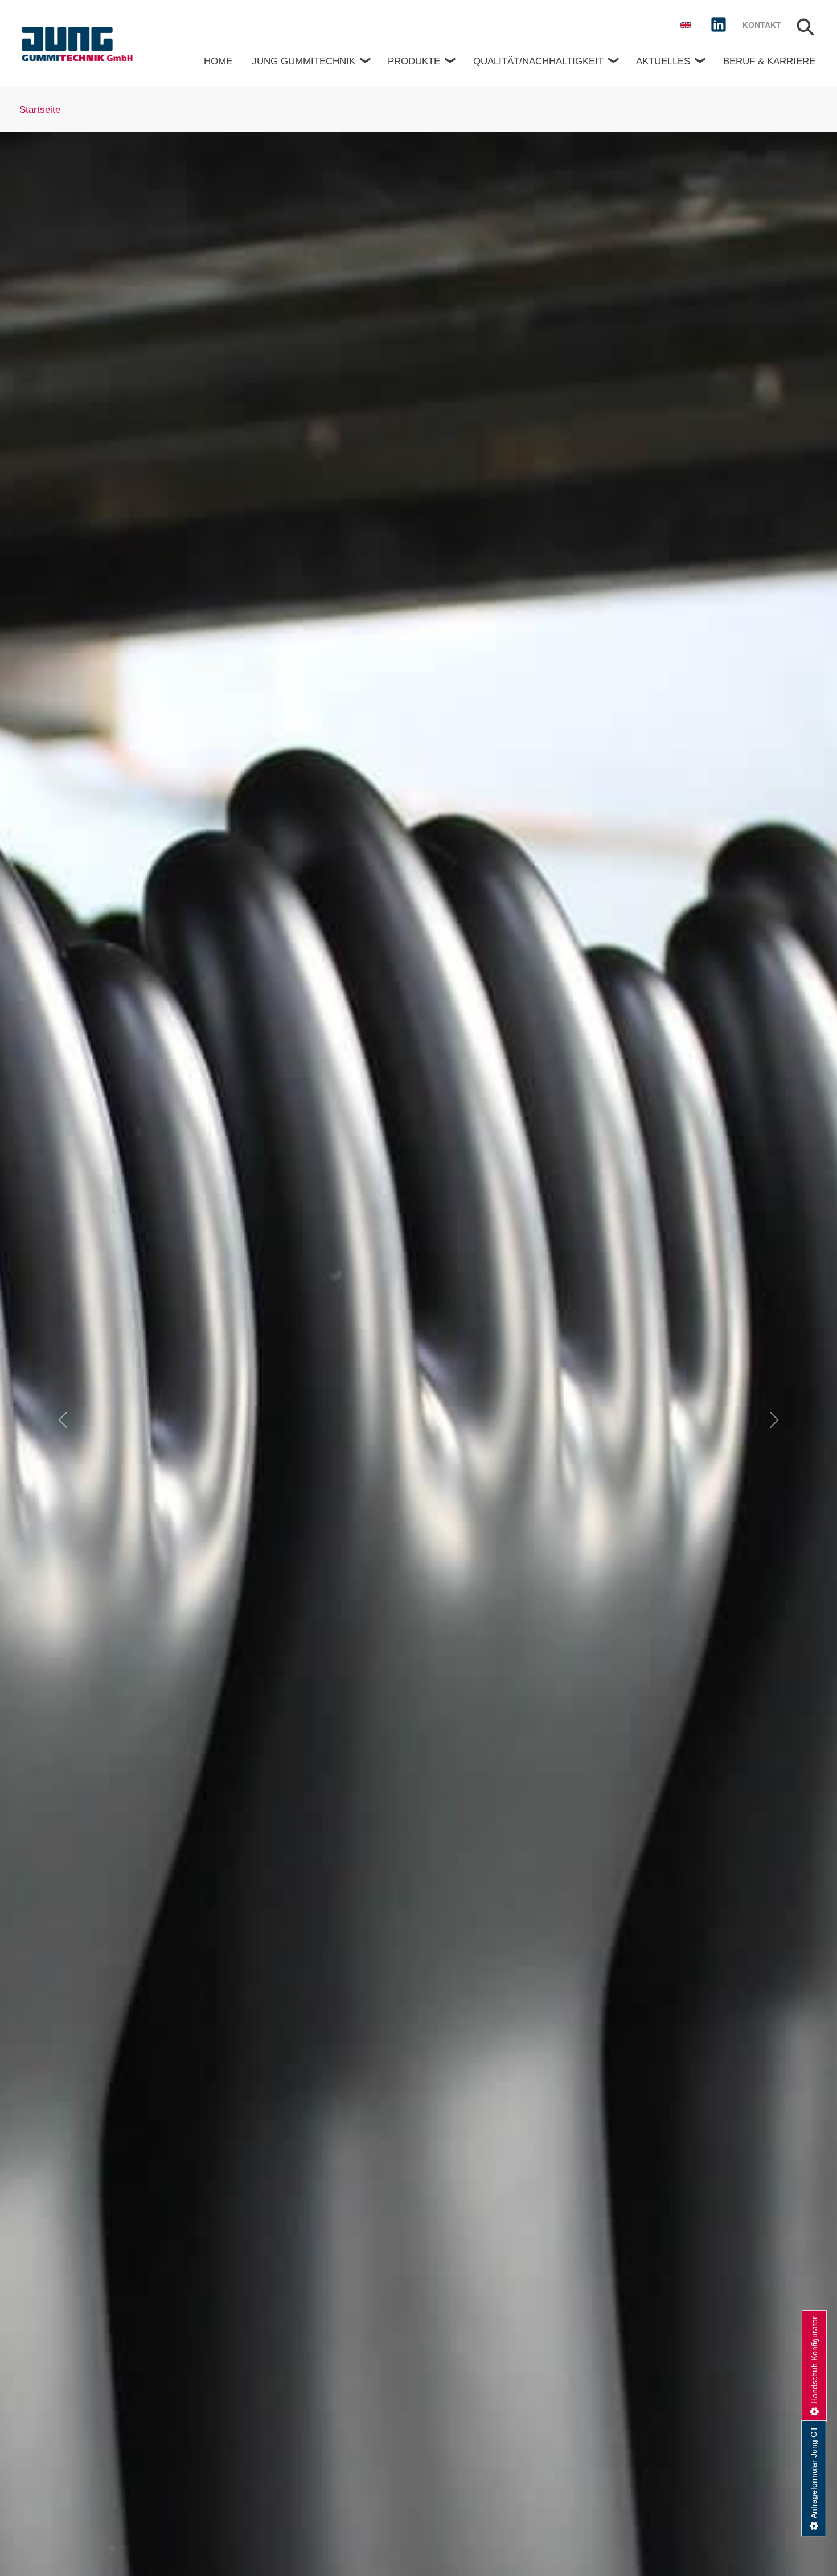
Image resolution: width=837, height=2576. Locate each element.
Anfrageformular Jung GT (814, 2472)
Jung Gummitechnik (303, 61)
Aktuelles (663, 61)
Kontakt (762, 25)
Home (218, 61)
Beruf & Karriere (769, 61)
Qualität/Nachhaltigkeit (538, 61)
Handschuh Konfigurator (814, 2360)
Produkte (414, 61)
